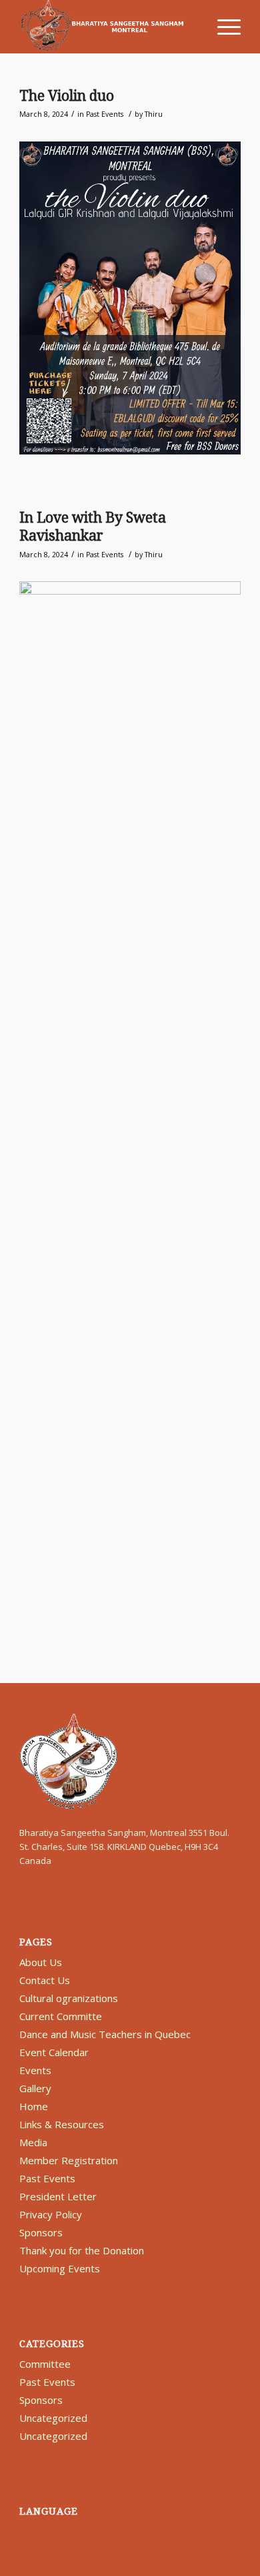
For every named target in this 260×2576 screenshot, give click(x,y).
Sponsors (41, 2232)
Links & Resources (62, 2124)
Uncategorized (53, 2418)
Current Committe (61, 2016)
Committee (45, 2364)
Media (33, 2142)
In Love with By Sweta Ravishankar (93, 527)
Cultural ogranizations (69, 1998)
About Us (41, 1962)
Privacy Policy (51, 2214)
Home (34, 2106)
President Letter (58, 2196)
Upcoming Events (60, 2268)
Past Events (105, 114)
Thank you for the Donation (82, 2250)
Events (35, 2070)
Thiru (154, 114)
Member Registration (69, 2160)
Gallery (35, 2088)
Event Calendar (54, 2052)
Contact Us (45, 1980)
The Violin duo (67, 96)
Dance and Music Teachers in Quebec (105, 2034)
